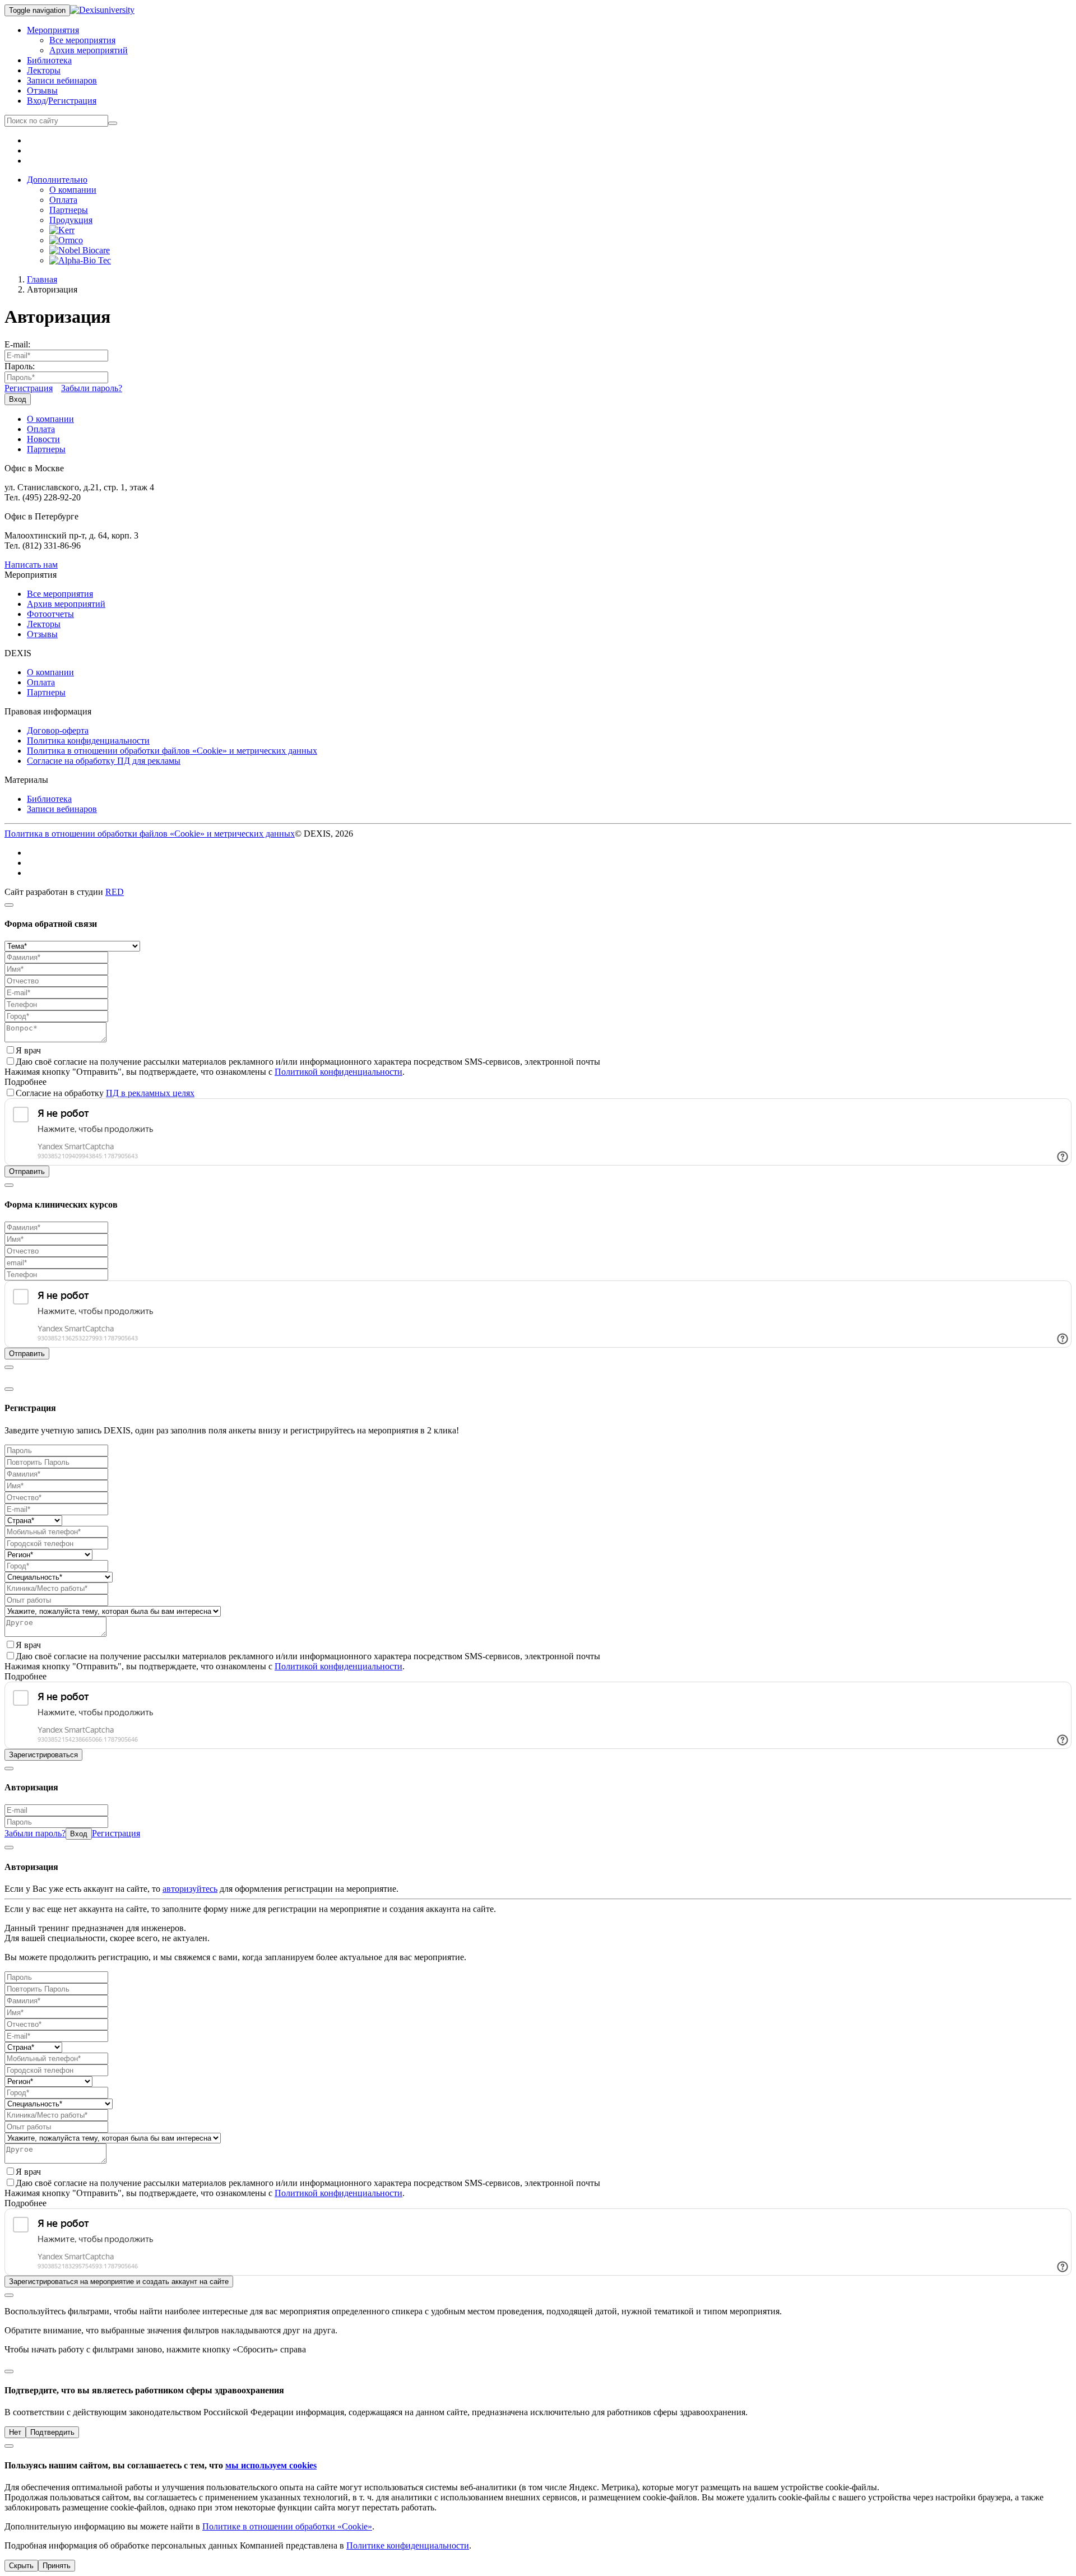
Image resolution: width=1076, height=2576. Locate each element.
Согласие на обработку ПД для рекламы (104, 761)
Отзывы (42, 90)
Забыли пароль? (92, 388)
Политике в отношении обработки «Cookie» (287, 2526)
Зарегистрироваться (43, 1755)
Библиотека (49, 60)
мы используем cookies (271, 2465)
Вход (36, 101)
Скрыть (21, 2566)
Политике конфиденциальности (408, 2545)
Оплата (63, 200)
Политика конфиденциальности (88, 741)
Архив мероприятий (89, 50)
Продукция (71, 220)
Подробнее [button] (25, 1082)
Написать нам (31, 565)
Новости (43, 439)
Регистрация (72, 101)
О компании (73, 190)
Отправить (27, 1171)
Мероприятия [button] (53, 30)
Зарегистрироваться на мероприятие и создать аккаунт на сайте (119, 2282)
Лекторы (44, 70)
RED (115, 892)
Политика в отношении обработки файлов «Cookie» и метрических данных (172, 751)
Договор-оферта (58, 730)
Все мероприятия (82, 40)
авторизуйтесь (190, 1889)
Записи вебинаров (62, 80)
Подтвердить (52, 2432)
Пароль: (20, 366)
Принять (57, 2566)
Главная (42, 279)
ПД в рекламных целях (150, 1093)
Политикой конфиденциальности (338, 1072)
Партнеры (69, 210)
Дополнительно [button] (57, 180)
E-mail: (17, 344)
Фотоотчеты (50, 614)
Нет (15, 2432)
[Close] (9, 905)
